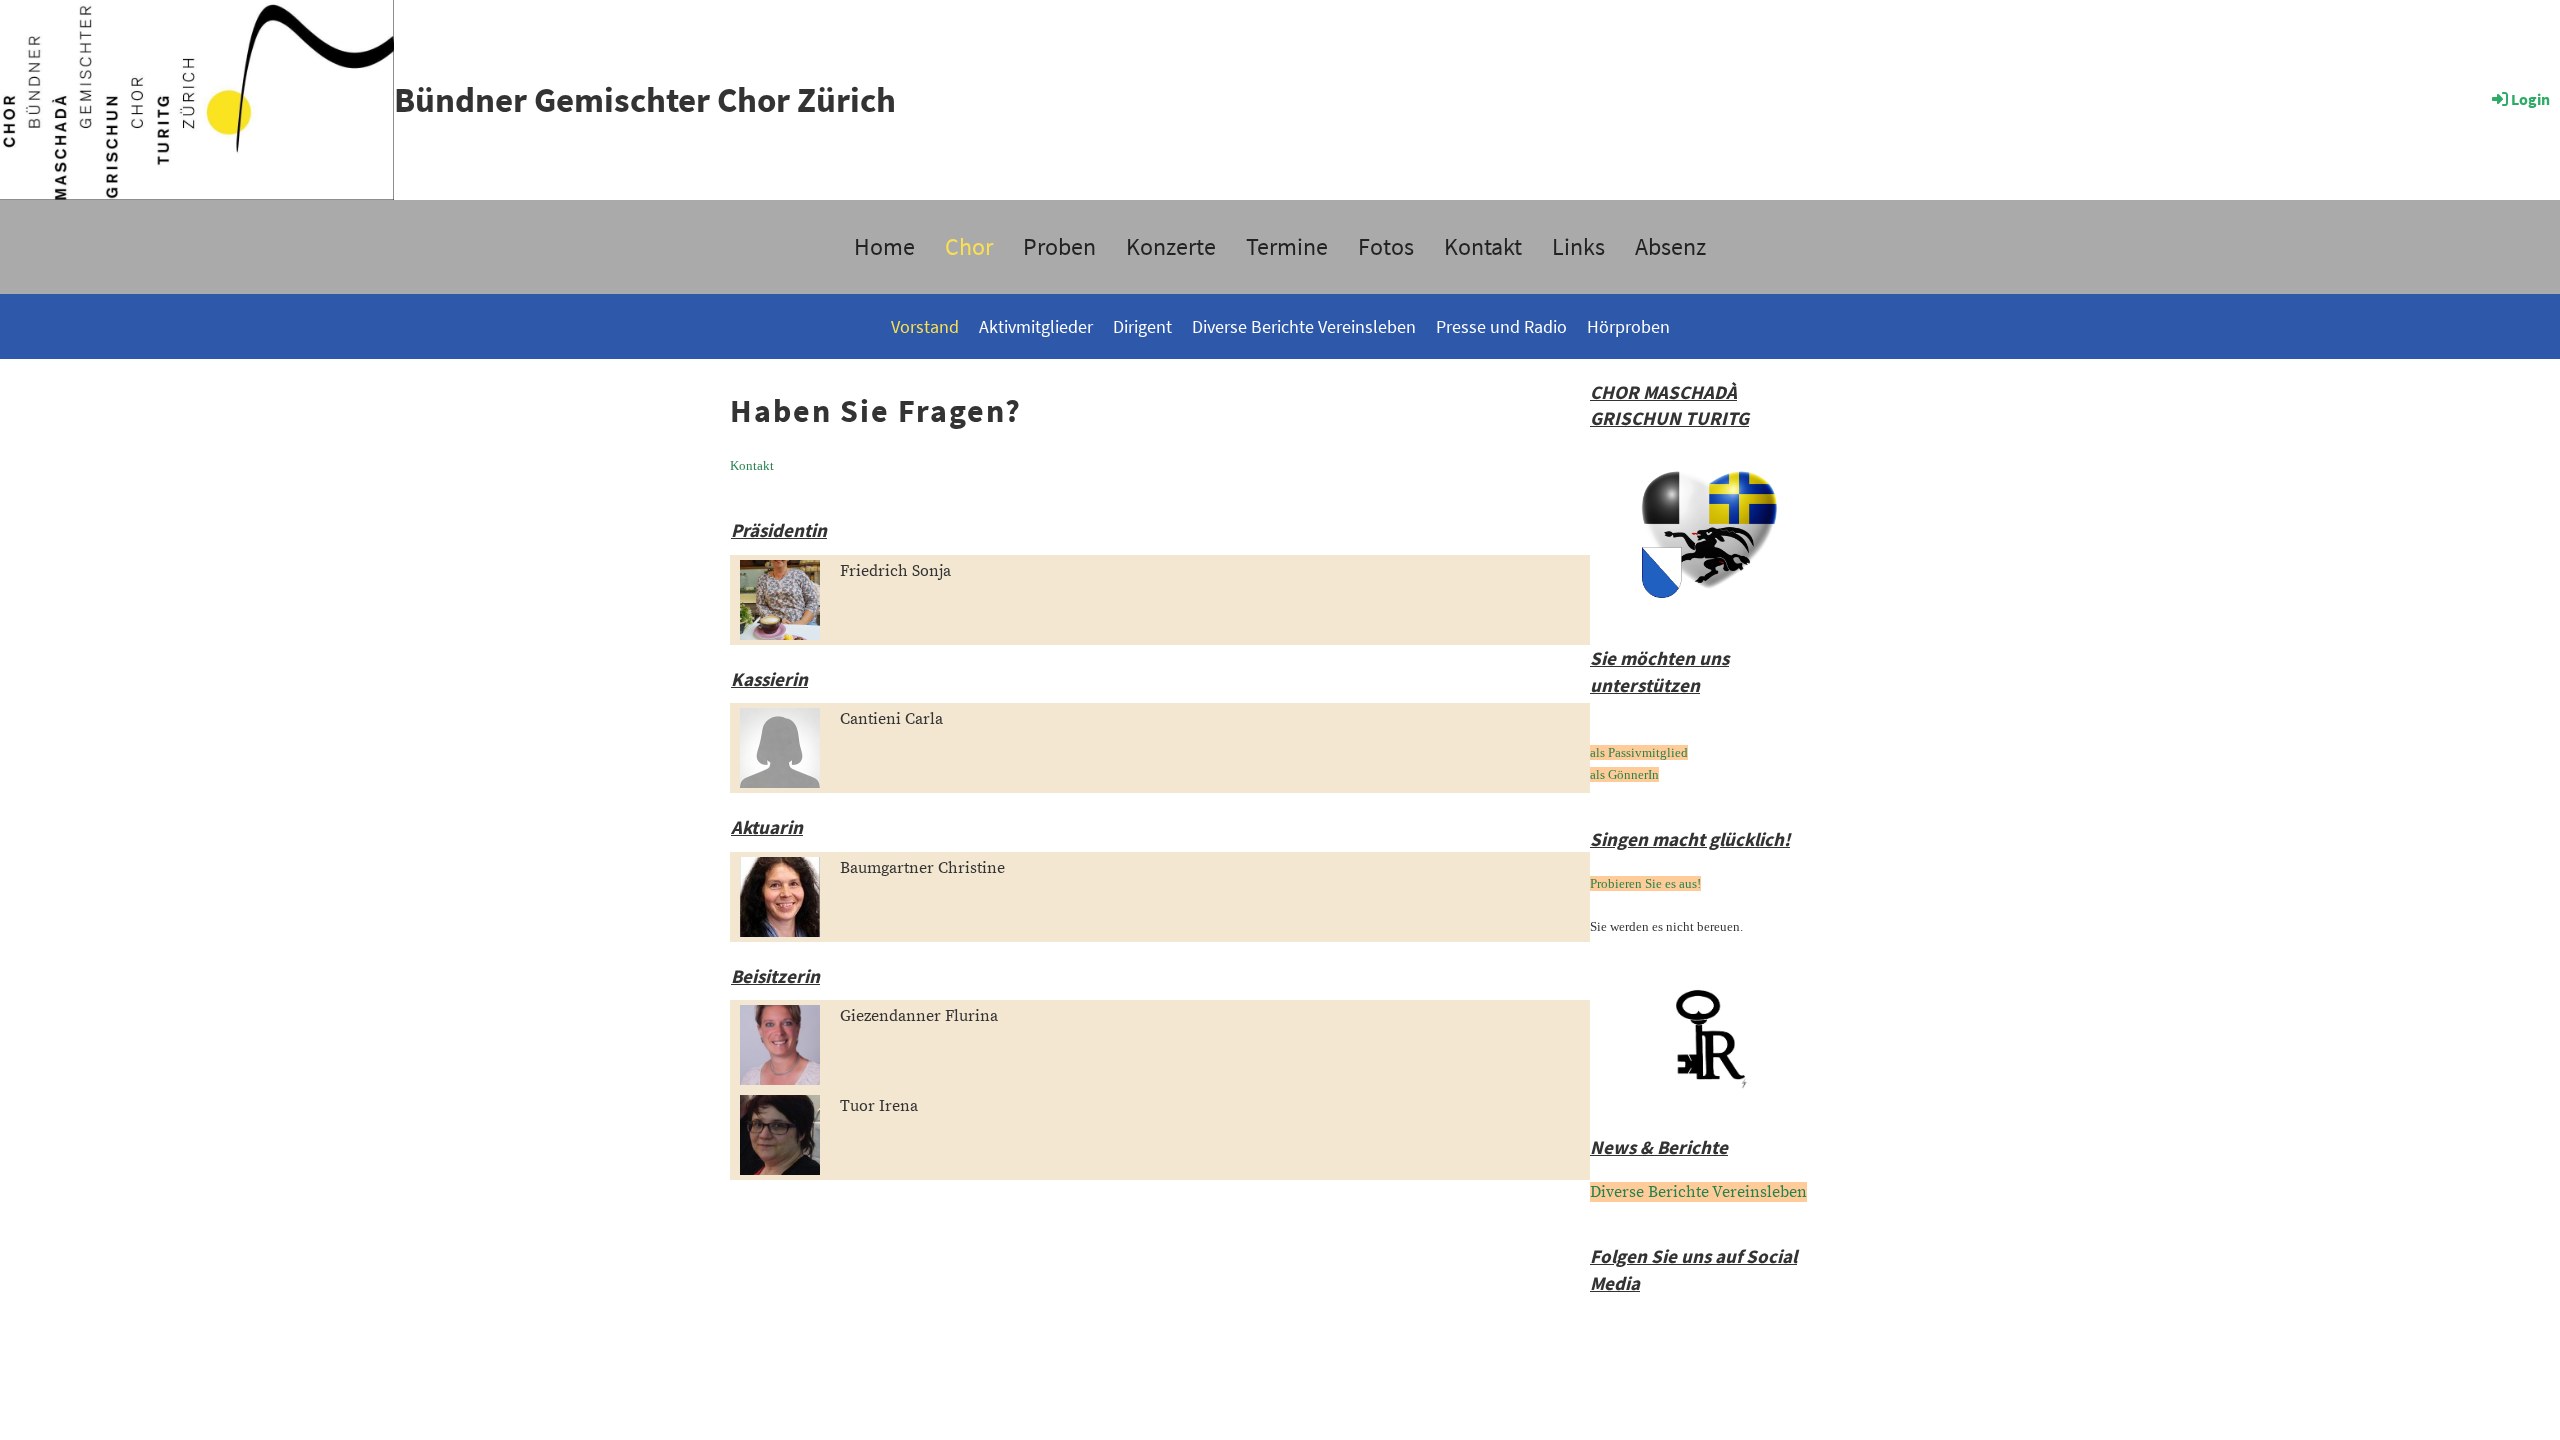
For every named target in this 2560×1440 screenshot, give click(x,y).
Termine (1287, 246)
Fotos (1386, 246)
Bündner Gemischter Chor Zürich (645, 100)
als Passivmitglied (1639, 752)
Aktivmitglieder (1036, 326)
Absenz (1670, 246)
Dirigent (1142, 326)
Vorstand (925, 326)
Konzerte (1171, 246)
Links (1578, 246)
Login (2530, 99)
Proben (1059, 246)
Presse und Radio (1501, 326)
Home (884, 246)
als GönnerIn (1624, 774)
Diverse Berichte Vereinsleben (1304, 326)
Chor (969, 246)
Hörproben (1628, 326)
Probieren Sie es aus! (1645, 883)
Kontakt (1483, 246)
